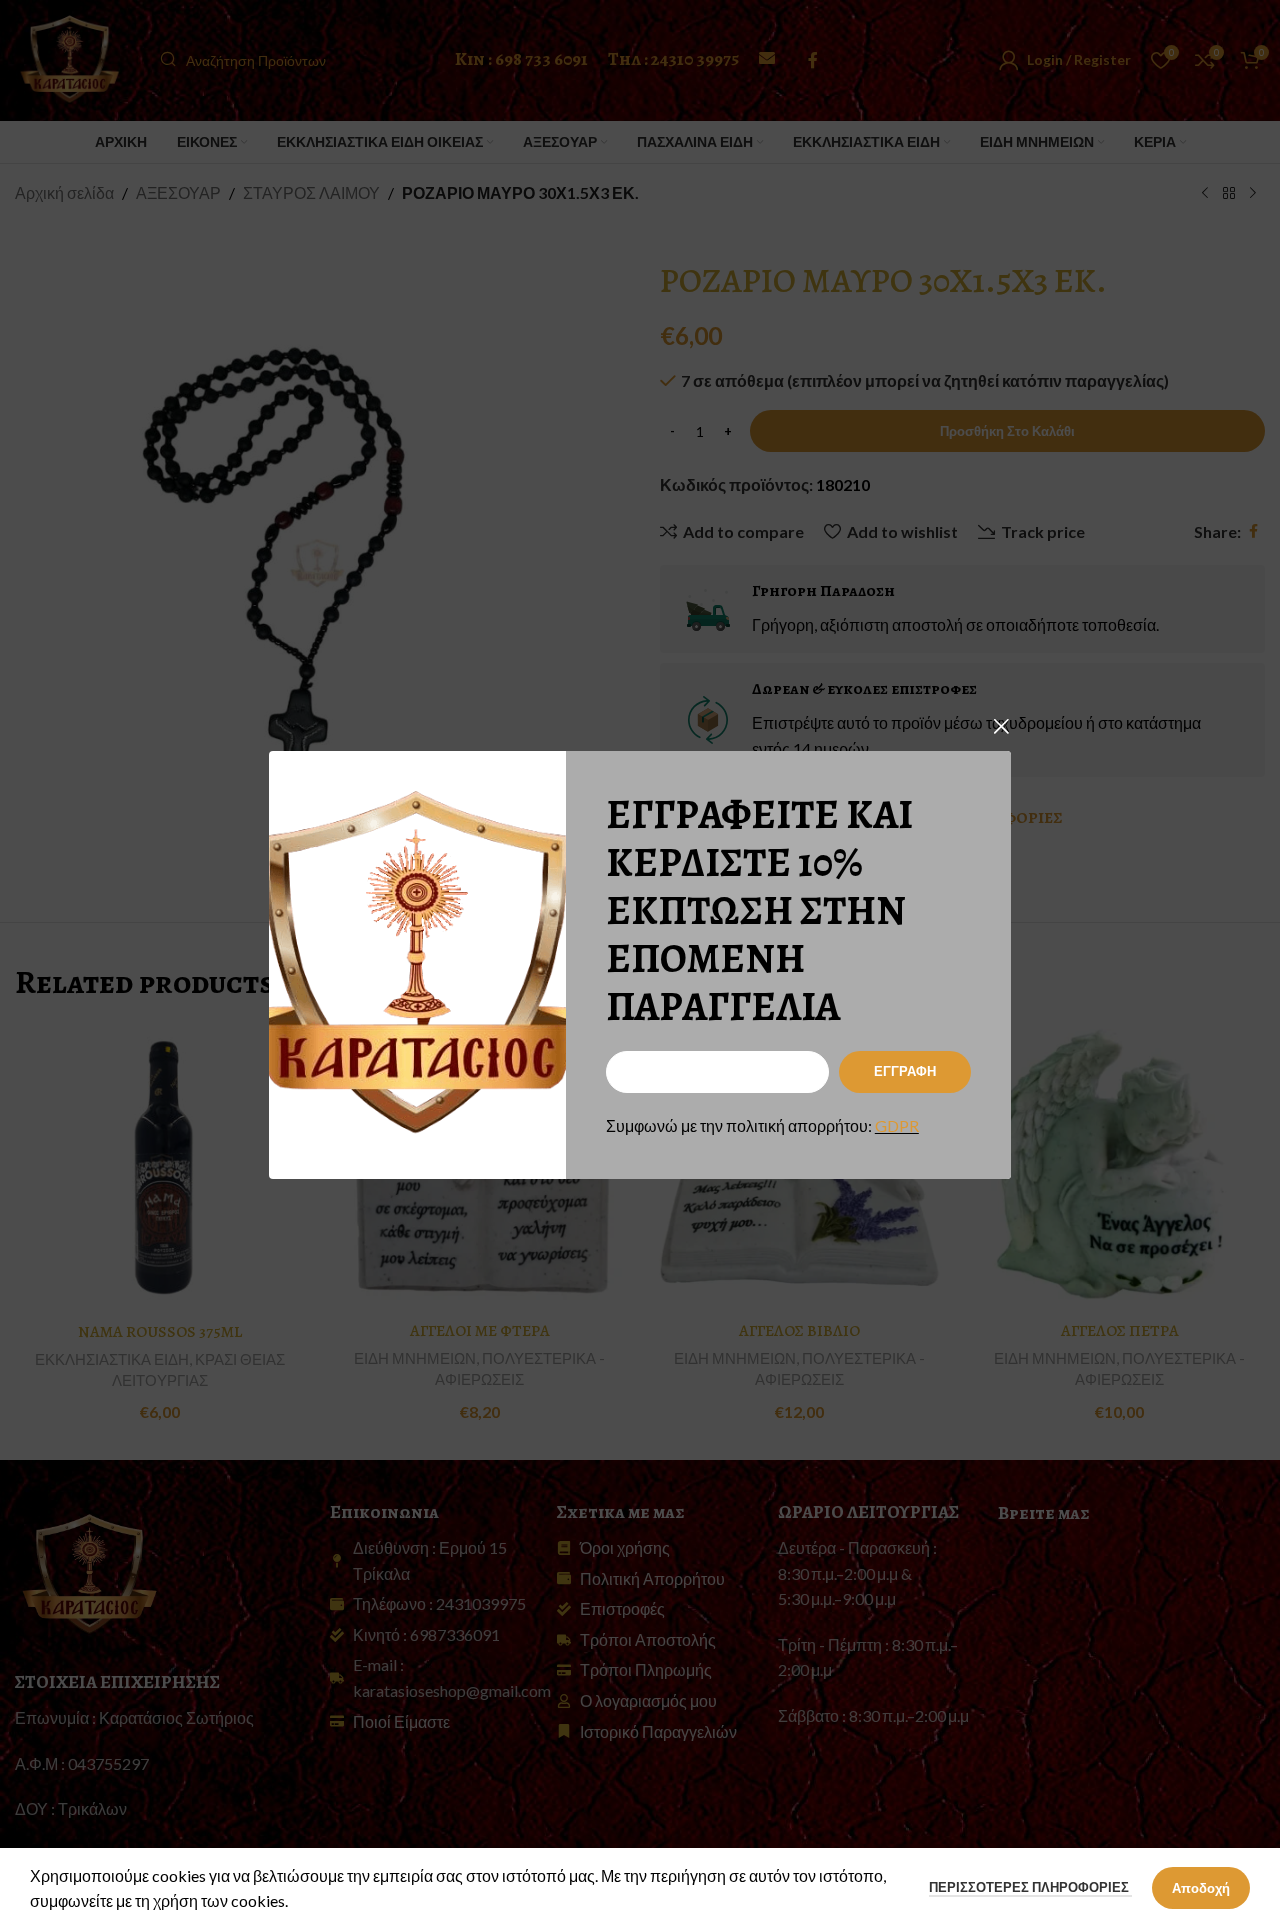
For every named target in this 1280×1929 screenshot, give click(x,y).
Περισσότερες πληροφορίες (1030, 1887)
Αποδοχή (1201, 1888)
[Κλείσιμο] (1001, 726)
